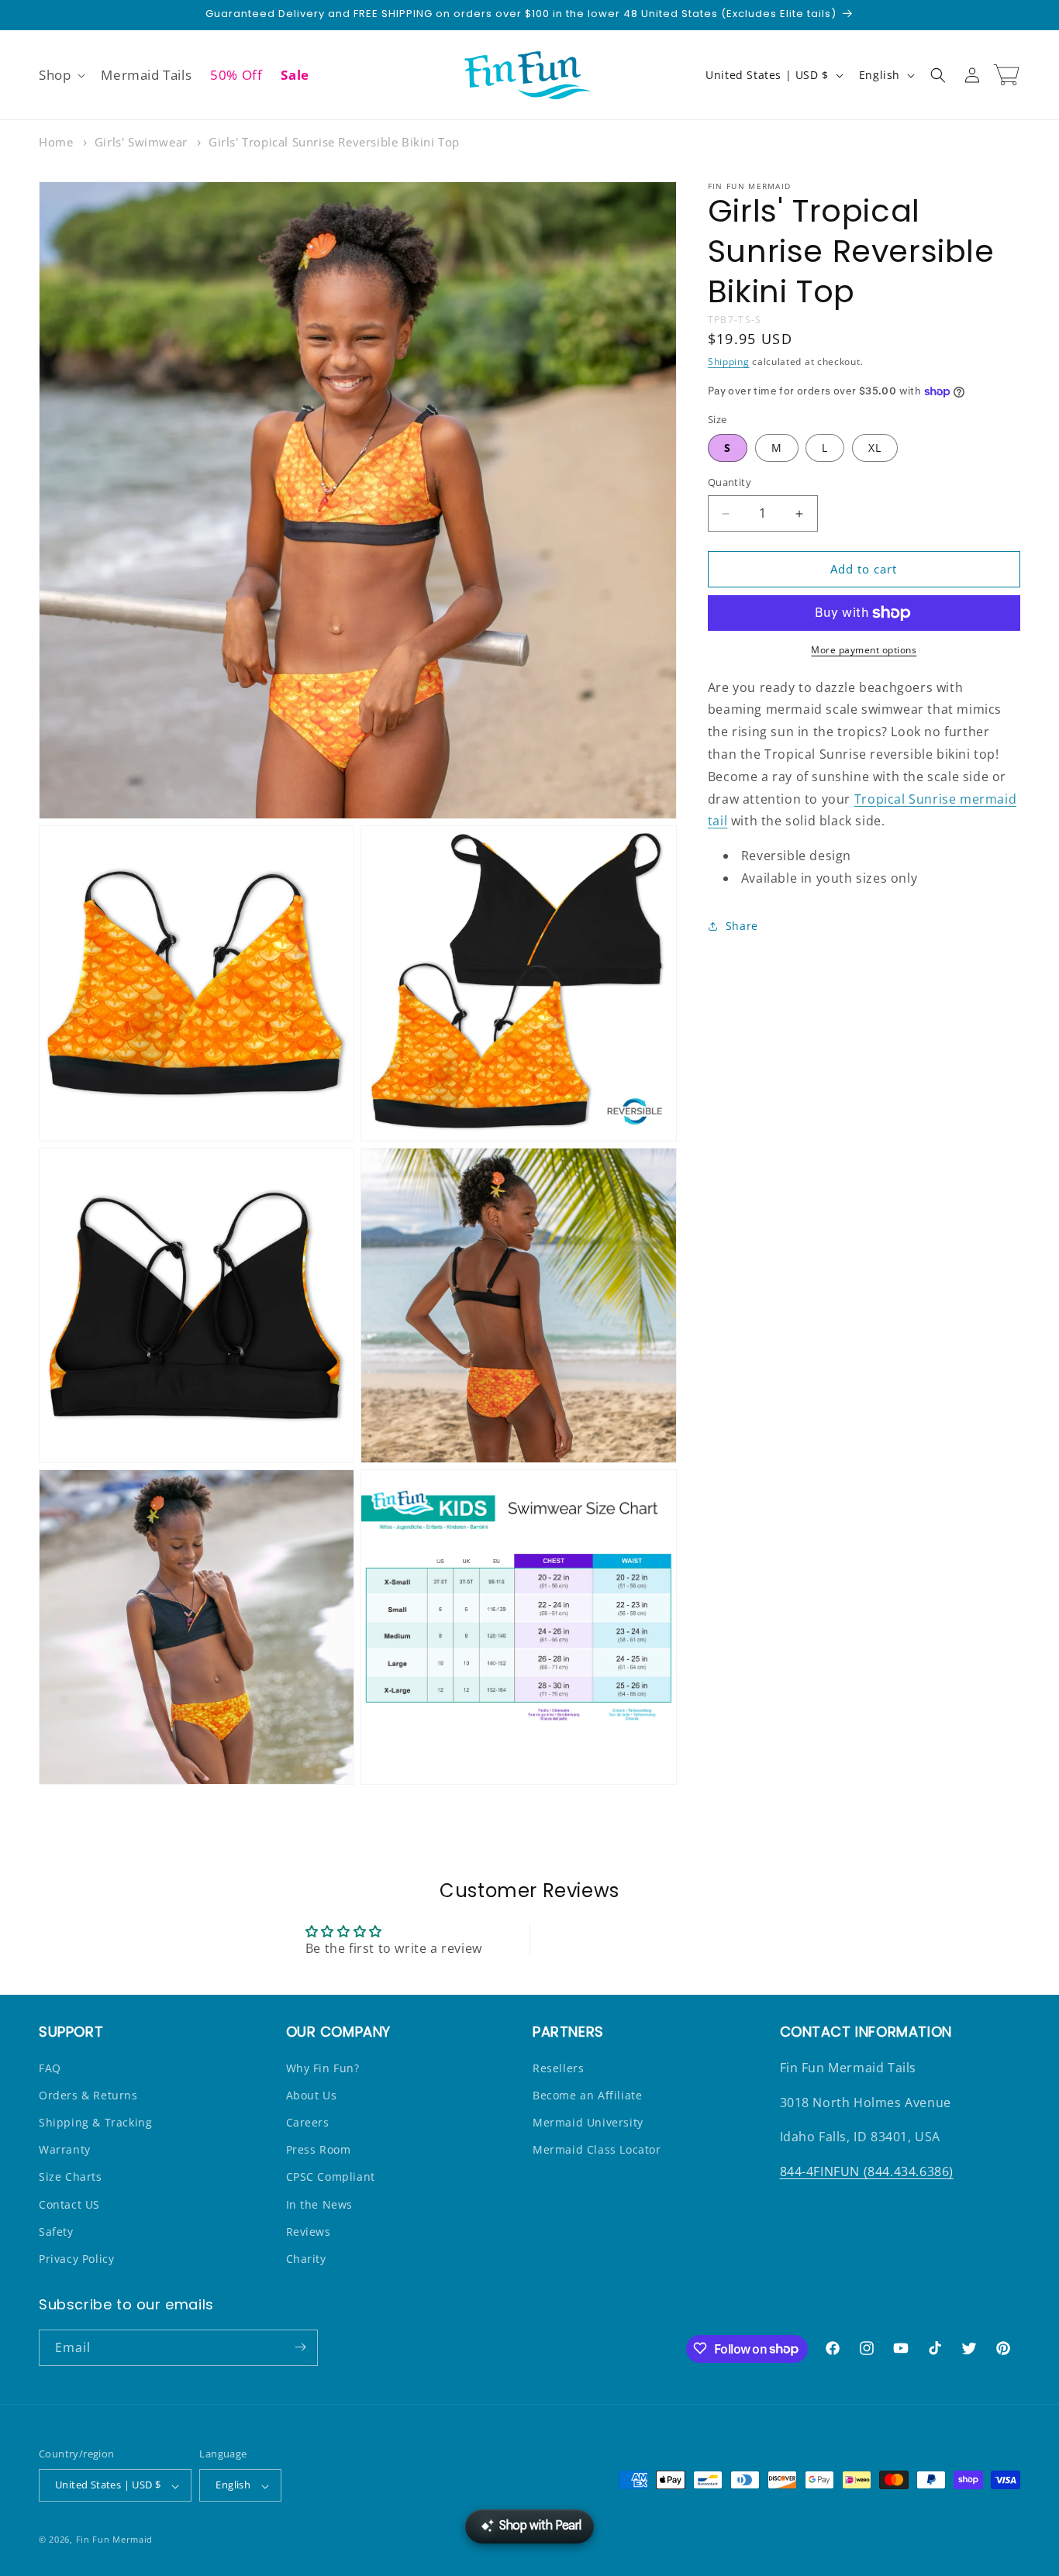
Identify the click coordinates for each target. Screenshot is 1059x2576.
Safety (56, 2231)
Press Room (319, 2149)
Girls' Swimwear (141, 142)
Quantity (730, 483)
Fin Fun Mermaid (115, 2540)
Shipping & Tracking (95, 2122)
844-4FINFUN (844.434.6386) (867, 2171)
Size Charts (71, 2177)
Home (56, 142)
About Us (312, 2094)
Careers (308, 2122)
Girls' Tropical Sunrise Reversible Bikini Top (334, 142)
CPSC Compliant (331, 2177)
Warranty (65, 2149)
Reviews (309, 2231)
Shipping (729, 362)
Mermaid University (588, 2122)
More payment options (864, 650)
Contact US (69, 2204)
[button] (60, 75)
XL (875, 448)
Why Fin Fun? (323, 2067)
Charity (306, 2259)
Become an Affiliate (587, 2094)
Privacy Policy (76, 2259)
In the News (320, 2204)
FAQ (50, 2067)
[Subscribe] (300, 2347)
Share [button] (742, 926)
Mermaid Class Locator (597, 2149)
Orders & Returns (88, 2094)
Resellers (558, 2067)
